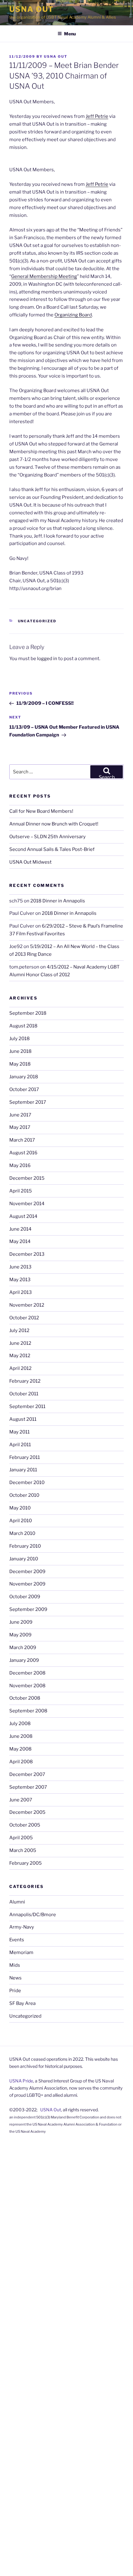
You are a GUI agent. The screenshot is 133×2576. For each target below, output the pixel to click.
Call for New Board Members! (41, 811)
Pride (15, 1991)
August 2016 (23, 1153)
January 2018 (24, 1077)
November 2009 (27, 1584)
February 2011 (25, 1457)
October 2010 (24, 1495)
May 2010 (20, 1508)
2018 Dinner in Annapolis (58, 901)
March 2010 (22, 1533)
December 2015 (27, 1178)
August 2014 (23, 1216)
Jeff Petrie (97, 116)
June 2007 (21, 1800)
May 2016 (20, 1165)
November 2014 (27, 1204)
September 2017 (28, 1102)
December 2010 (27, 1483)
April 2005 (21, 1838)
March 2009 (23, 1648)
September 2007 (28, 1787)
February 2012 (25, 1381)
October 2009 (25, 1597)
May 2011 (19, 1432)
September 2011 (27, 1407)
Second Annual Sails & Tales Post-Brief (52, 849)
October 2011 (24, 1394)
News (15, 1978)
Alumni (17, 1902)
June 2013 (20, 1267)
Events (17, 1940)
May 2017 (20, 1127)
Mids (15, 1965)
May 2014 (20, 1241)
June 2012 (20, 1343)
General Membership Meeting (44, 276)
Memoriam (21, 1952)
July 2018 (19, 1039)
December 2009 (27, 1572)
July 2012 (19, 1330)
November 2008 (27, 1686)
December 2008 (27, 1673)
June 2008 (21, 1736)
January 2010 (24, 1559)
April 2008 (21, 1762)
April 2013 (21, 1292)
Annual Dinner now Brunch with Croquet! (54, 824)
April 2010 (21, 1521)
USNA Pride (21, 2081)
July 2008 (20, 1724)
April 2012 (20, 1368)
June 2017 (20, 1115)
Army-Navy (22, 1927)
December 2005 (27, 1812)
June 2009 (21, 1622)
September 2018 (28, 1013)
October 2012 (24, 1318)
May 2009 (20, 1635)
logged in (47, 659)
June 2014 (20, 1229)
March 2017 (22, 1140)
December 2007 (27, 1774)
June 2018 (20, 1051)
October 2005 (25, 1825)
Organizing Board (73, 315)
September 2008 (28, 1711)
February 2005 (26, 1863)
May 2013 (20, 1280)
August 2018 (23, 1026)
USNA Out (32, 9)
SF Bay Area (22, 2003)
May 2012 (20, 1356)
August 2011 (23, 1419)
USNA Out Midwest (30, 862)
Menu (70, 34)
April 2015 (21, 1191)
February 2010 (25, 1546)
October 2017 (24, 1089)
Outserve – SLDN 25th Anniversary (47, 837)
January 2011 (23, 1470)
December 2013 (27, 1254)
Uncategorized (37, 621)
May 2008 (20, 1749)
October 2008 (25, 1698)
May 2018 (20, 1064)
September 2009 (28, 1609)
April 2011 (20, 1445)
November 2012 (27, 1305)
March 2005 (23, 1850)
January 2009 (24, 1660)
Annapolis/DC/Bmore (33, 1915)
